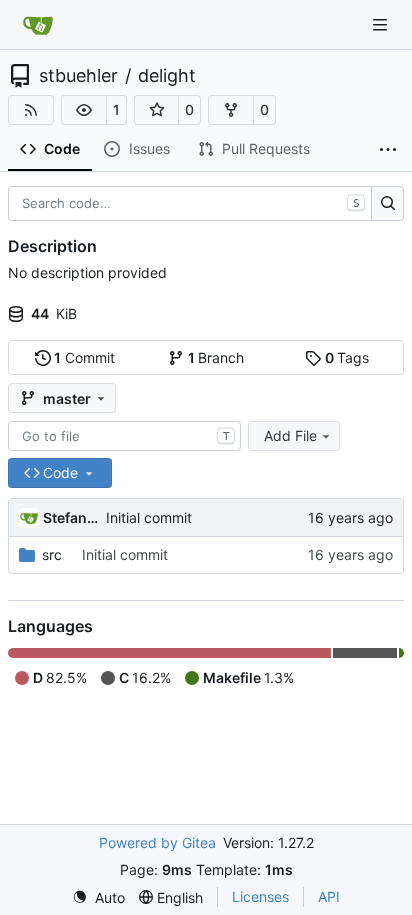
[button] (84, 110)
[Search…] (387, 204)
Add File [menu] (290, 435)
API (329, 896)
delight (167, 76)
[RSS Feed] (31, 110)
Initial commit (149, 517)
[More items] (388, 150)
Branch (216, 357)
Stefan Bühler (71, 517)
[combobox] (124, 436)
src (52, 554)
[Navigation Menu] (382, 24)
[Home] (38, 25)
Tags (347, 357)
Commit (84, 357)
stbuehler (78, 76)
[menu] (98, 897)
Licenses (260, 896)
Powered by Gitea (157, 842)
